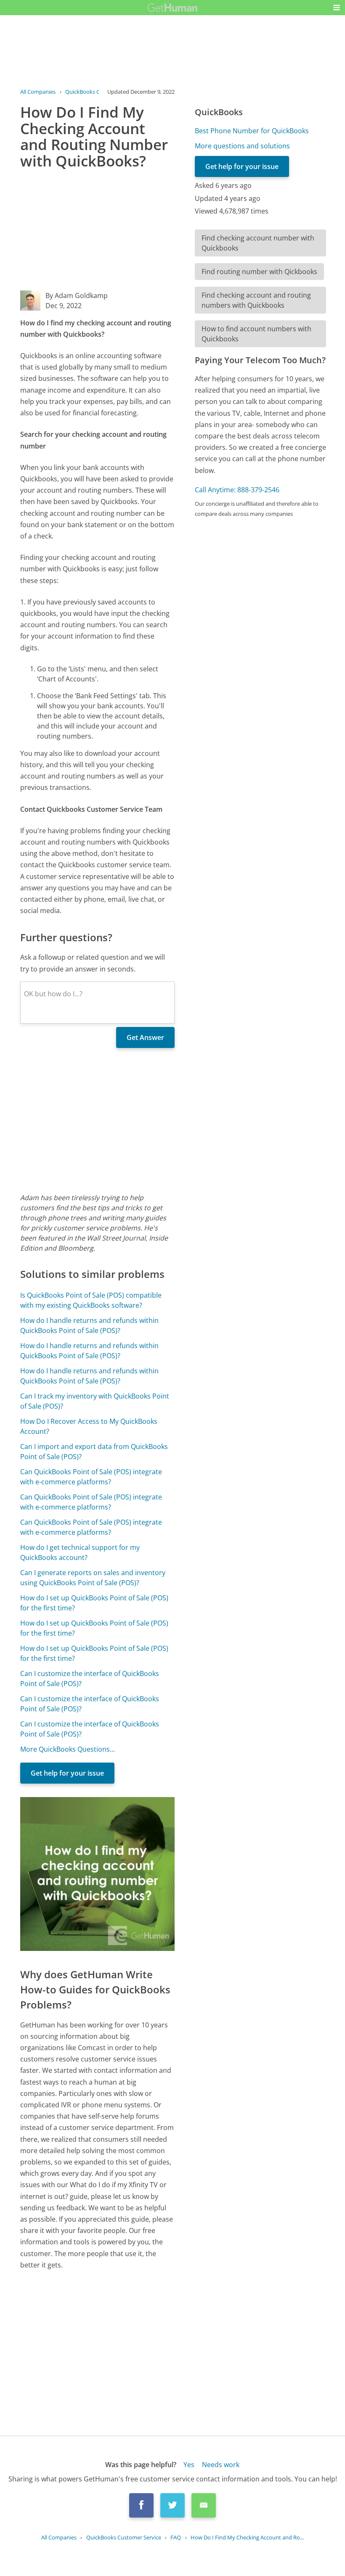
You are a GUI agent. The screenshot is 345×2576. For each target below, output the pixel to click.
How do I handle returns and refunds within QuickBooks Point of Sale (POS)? (89, 1325)
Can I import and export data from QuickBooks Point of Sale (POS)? (94, 1452)
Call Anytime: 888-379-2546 (237, 490)
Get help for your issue (67, 1773)
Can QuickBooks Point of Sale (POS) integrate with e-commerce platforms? (91, 1477)
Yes (189, 2465)
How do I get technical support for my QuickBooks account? (80, 1552)
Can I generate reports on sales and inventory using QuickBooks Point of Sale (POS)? (93, 1578)
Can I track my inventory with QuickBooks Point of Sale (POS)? (95, 1401)
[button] (337, 8)
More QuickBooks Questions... (68, 1749)
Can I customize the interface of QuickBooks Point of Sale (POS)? (90, 1679)
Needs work (221, 2465)
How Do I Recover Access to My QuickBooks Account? (89, 1426)
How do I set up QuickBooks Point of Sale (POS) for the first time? (94, 1603)
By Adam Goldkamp (77, 296)
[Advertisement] (97, 232)
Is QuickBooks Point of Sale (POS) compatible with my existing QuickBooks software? (91, 1300)
